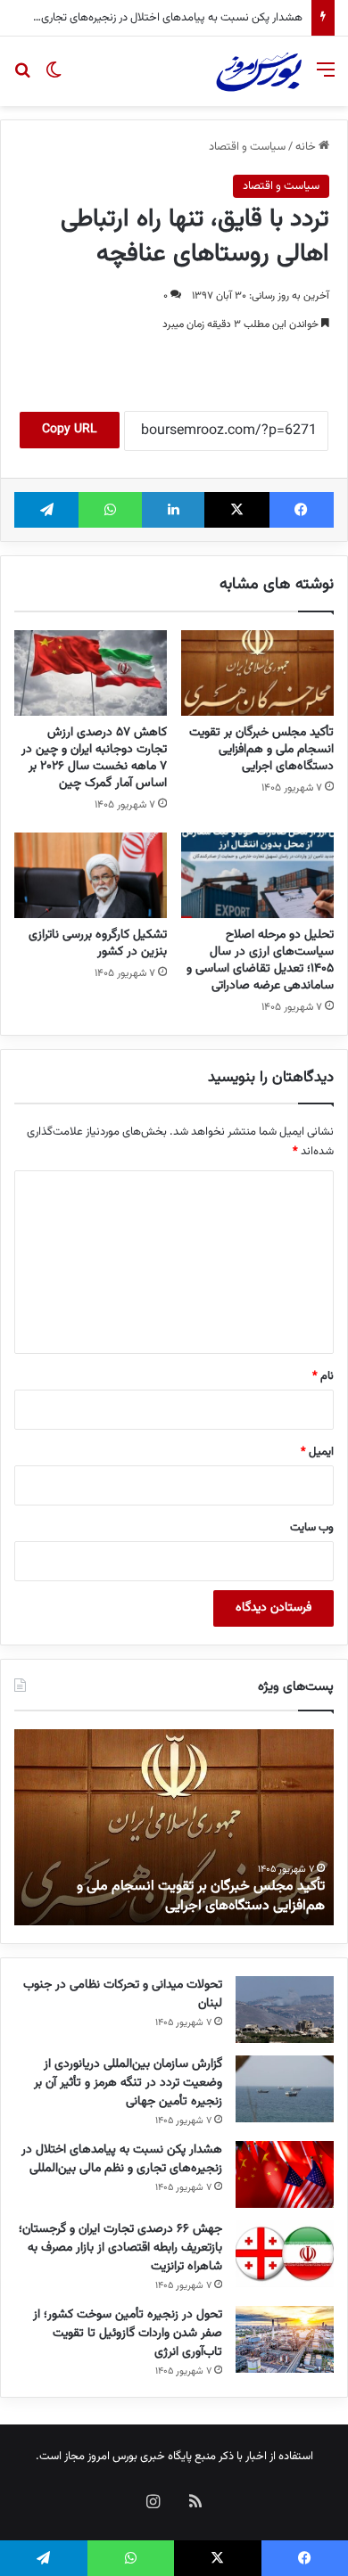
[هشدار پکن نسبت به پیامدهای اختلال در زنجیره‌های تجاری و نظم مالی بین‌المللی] (285, 2174)
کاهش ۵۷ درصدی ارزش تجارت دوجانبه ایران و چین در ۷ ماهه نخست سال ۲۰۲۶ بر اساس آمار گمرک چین (94, 758)
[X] (236, 510)
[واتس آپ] (110, 510)
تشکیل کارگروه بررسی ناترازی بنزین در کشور (98, 943)
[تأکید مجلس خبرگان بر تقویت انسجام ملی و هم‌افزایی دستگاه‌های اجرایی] (257, 673)
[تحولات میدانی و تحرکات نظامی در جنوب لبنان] (285, 2010)
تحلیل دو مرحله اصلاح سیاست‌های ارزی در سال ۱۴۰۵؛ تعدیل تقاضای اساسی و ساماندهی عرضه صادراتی (260, 960)
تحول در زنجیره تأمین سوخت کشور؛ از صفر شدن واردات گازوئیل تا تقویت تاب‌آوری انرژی (128, 2334)
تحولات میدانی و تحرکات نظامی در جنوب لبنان (123, 1994)
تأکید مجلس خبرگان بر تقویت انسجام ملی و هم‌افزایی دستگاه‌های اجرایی (261, 750)
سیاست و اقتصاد (247, 147)
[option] (174, 1827)
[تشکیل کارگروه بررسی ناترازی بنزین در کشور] (91, 875)
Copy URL (70, 430)
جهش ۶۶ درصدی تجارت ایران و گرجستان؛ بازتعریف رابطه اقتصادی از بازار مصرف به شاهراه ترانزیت (120, 2248)
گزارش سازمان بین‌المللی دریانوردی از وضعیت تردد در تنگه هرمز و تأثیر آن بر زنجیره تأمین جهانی (128, 2083)
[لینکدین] (173, 510)
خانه (307, 147)
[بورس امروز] (259, 71)
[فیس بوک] (302, 510)
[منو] (326, 78)
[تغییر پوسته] (54, 78)
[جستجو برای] (22, 78)
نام (323, 1376)
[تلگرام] (46, 510)
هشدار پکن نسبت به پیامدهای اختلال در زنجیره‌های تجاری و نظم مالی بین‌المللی (122, 2159)
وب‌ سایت (312, 1528)
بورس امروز (112, 2457)
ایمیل (317, 1452)
